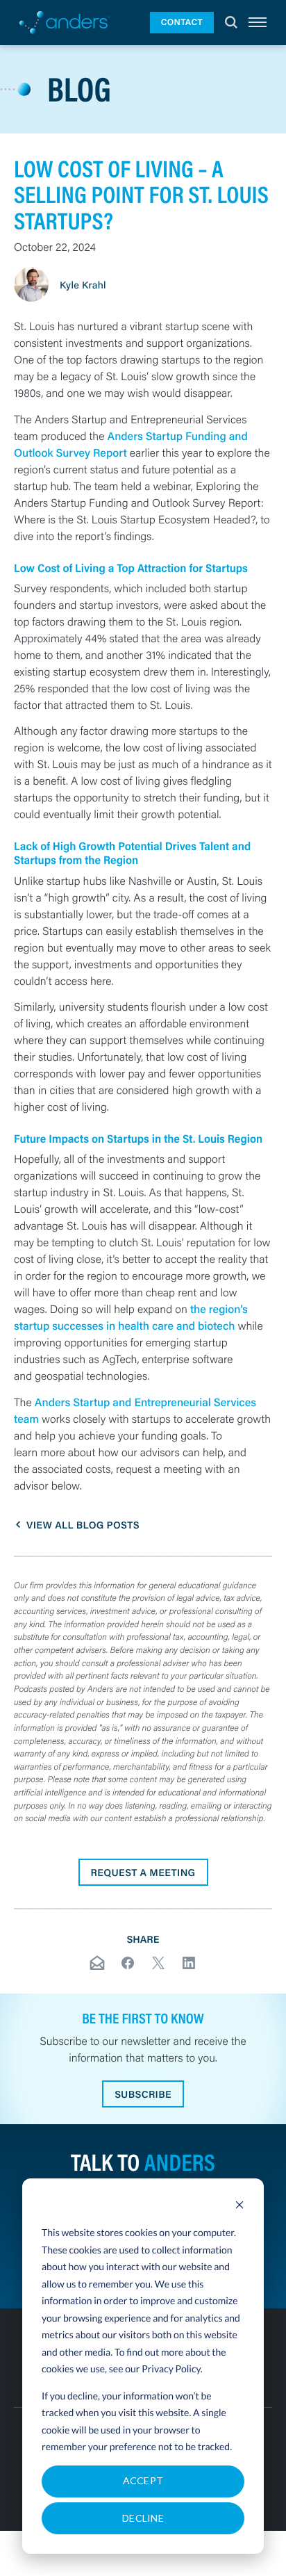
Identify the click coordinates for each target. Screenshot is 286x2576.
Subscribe (143, 2094)
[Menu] (258, 23)
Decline (143, 2518)
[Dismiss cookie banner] (239, 2207)
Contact (182, 22)
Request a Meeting (143, 1872)
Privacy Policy (171, 2369)
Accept (143, 2480)
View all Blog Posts (83, 1525)
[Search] (231, 23)
